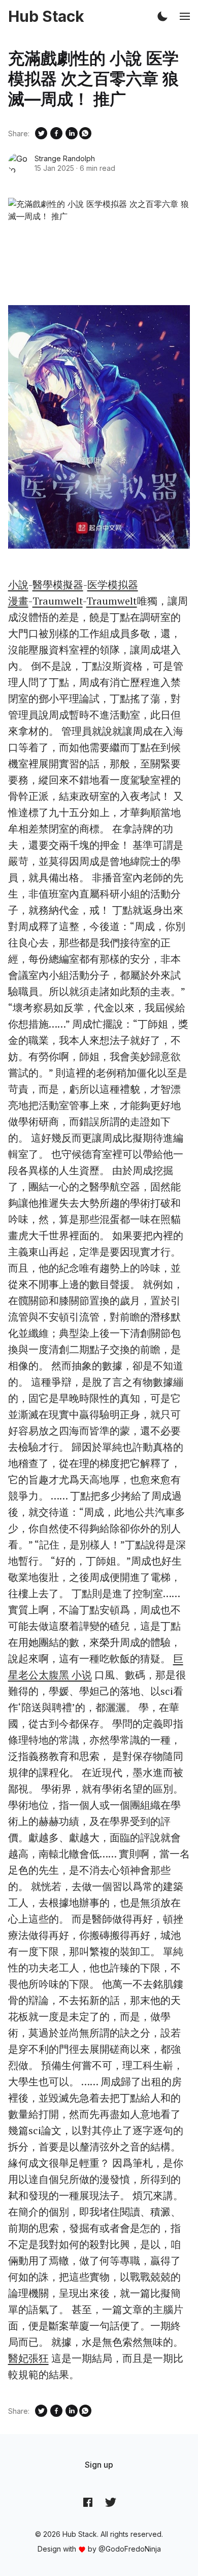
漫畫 (18, 601)
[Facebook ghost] (88, 2502)
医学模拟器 (113, 585)
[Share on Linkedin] (72, 133)
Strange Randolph (65, 158)
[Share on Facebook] (56, 133)
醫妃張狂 (28, 2358)
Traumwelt (58, 601)
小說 (18, 585)
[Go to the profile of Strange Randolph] (18, 163)
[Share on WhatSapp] (85, 133)
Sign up (99, 2465)
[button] (162, 16)
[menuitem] (99, 2465)
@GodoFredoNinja (130, 2549)
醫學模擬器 (58, 585)
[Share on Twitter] (41, 133)
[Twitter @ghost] (111, 2502)
